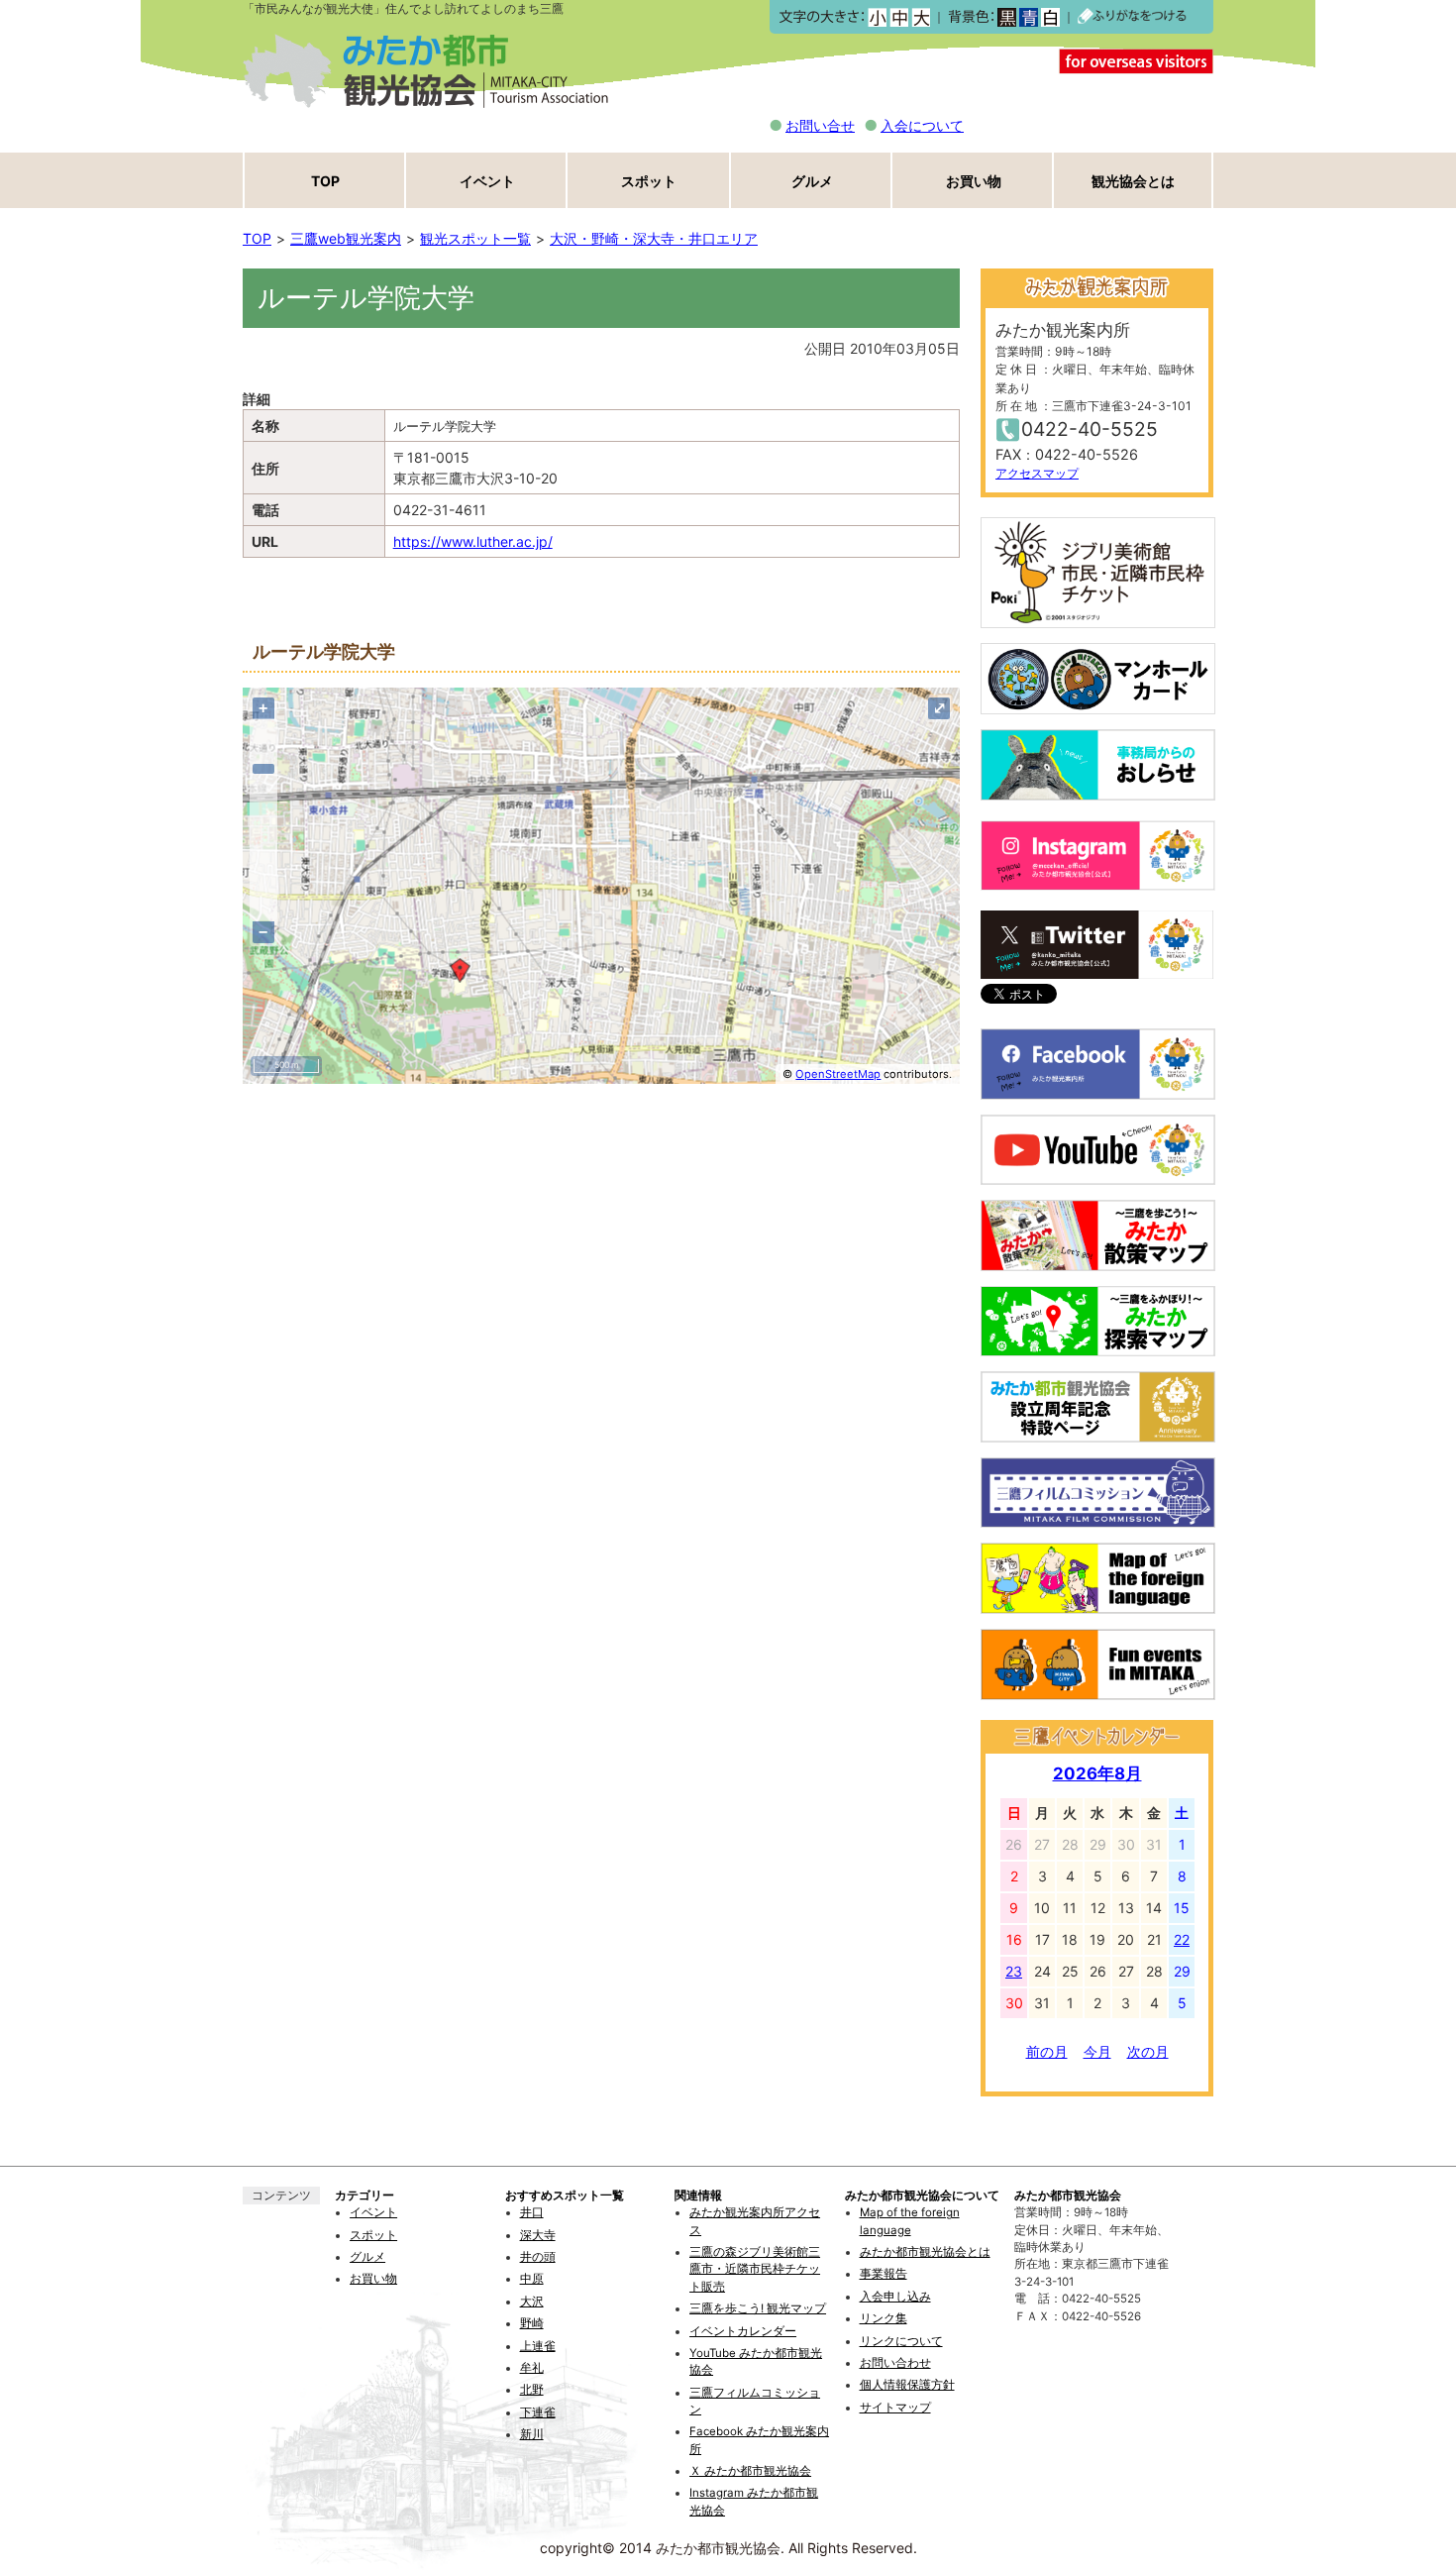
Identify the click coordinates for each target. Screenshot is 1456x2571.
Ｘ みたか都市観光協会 (750, 2471)
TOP (325, 181)
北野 (532, 2390)
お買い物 (974, 181)
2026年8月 (1097, 1773)
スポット (649, 181)
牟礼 (532, 2368)
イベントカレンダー (743, 2331)
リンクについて (901, 2341)
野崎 (532, 2323)
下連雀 (538, 2412)
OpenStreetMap (838, 1074)
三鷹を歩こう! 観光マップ (758, 2308)
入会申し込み (895, 2297)
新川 (532, 2434)
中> (899, 17)
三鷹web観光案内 (346, 238)
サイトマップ (895, 2408)
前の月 (1047, 2051)
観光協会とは (1133, 181)
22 (1182, 1939)
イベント (487, 181)
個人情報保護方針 (907, 2385)
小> (877, 17)
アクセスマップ (1037, 473)
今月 (1097, 2051)
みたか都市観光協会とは (925, 2252)
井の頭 (538, 2257)
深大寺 (538, 2235)
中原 (532, 2279)
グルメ (812, 181)
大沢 (532, 2302)
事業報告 (884, 2274)
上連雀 (538, 2346)
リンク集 (884, 2318)
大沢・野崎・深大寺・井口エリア (654, 238)
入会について (922, 125)
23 (1014, 1971)
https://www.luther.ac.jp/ (473, 541)
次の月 (1148, 2051)
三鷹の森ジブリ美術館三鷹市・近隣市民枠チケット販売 (755, 2269)
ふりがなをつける (1132, 17)
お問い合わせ (895, 2363)
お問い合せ (820, 125)
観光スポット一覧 (475, 238)
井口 (532, 2212)
